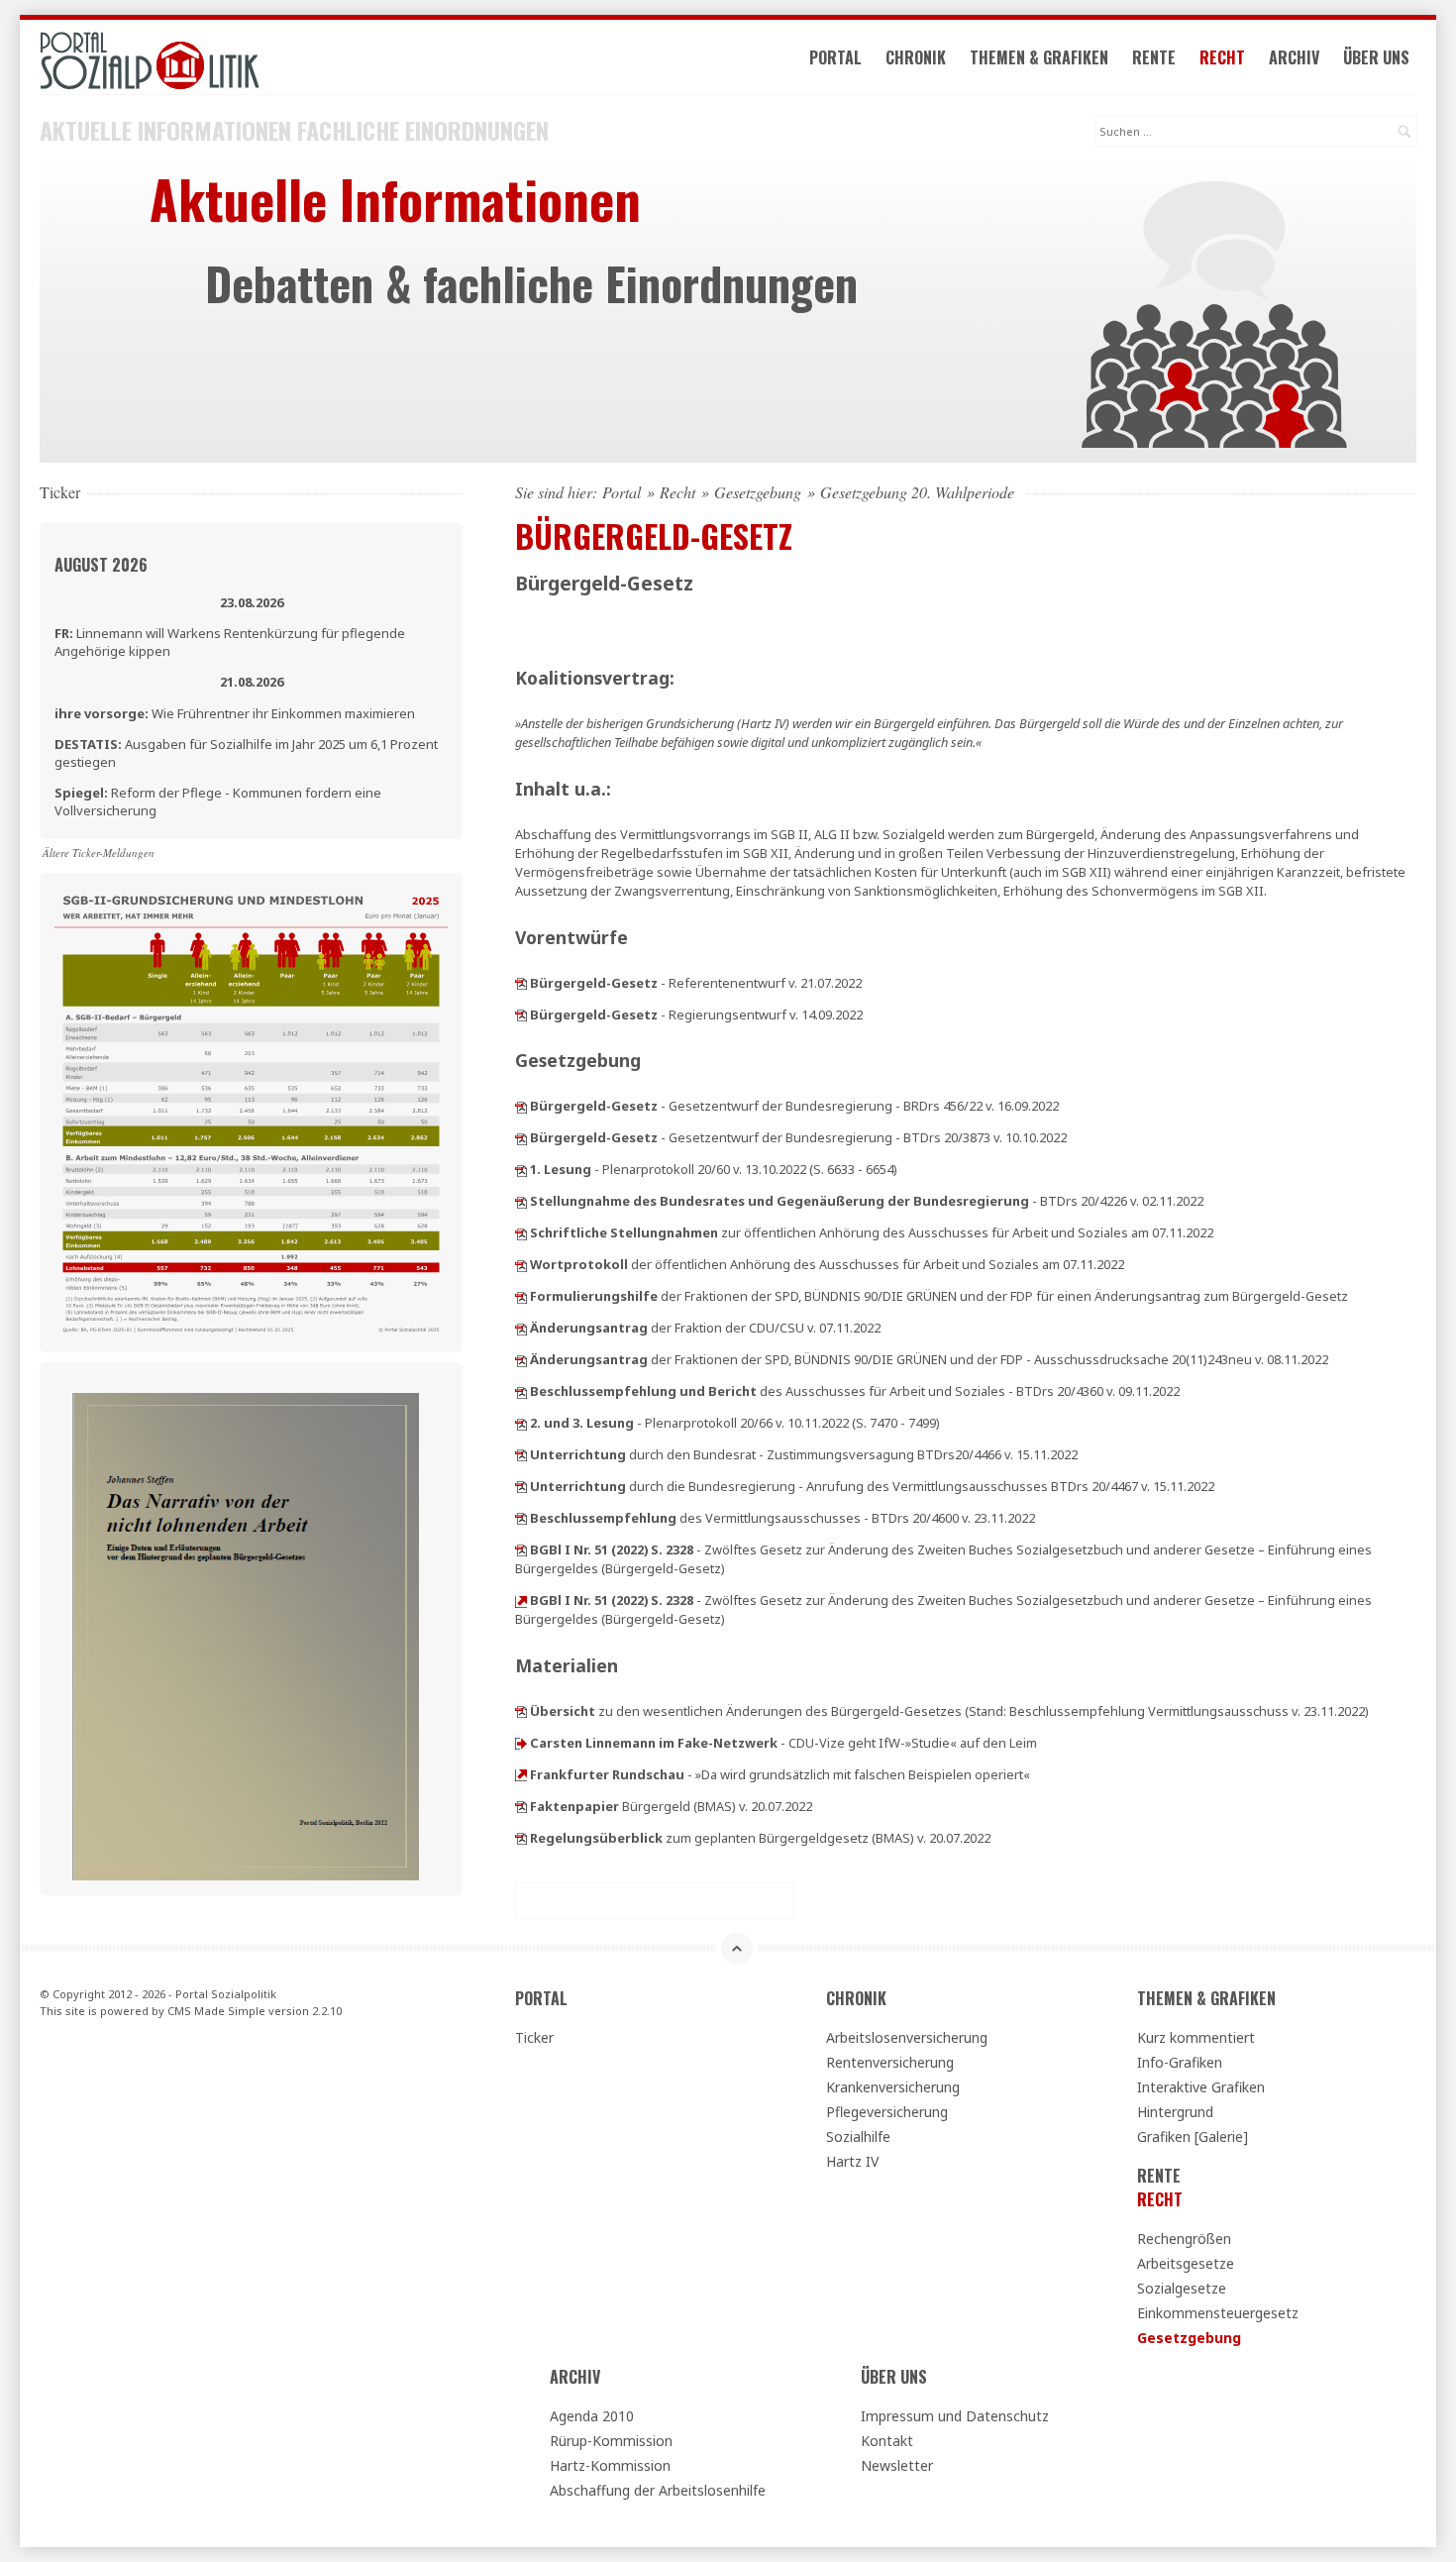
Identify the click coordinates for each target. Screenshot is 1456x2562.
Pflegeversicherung (887, 2112)
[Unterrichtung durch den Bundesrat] (521, 1454)
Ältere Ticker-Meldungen (99, 853)
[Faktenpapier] (521, 1806)
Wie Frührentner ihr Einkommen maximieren (235, 713)
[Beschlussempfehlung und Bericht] (521, 1391)
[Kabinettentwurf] (521, 1014)
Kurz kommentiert (1196, 2037)
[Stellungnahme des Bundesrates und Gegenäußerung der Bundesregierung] (521, 1201)
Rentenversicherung (890, 2062)
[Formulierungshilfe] (521, 1296)
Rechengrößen (1184, 2239)
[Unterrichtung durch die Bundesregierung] (521, 1486)
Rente (1154, 57)
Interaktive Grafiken (1201, 2087)
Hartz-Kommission (610, 2465)
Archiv (1294, 57)
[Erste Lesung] (521, 1169)
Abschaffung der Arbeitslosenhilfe (658, 2490)
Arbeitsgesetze (1186, 2263)
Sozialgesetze (1182, 2288)
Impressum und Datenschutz (955, 2416)
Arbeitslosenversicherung (907, 2037)
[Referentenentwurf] (521, 983)
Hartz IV (852, 2161)
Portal (835, 57)
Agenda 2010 (592, 2416)
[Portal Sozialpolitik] (251, 61)
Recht (1222, 57)
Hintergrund (1175, 2112)
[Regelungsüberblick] (521, 1838)
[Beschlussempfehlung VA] (521, 1518)
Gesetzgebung (758, 492)
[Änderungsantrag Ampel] (521, 1359)
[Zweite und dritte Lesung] (521, 1423)
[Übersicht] (521, 1711)
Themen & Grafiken (1039, 57)
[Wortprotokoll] (521, 1264)
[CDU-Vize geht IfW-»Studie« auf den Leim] (521, 1743)
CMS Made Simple (216, 2011)
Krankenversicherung (893, 2087)
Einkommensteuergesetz (1218, 2313)
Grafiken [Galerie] (1193, 2136)
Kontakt (887, 2441)
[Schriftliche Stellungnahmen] (521, 1232)
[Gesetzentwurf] (521, 1106)
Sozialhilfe (858, 2136)
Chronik (916, 57)
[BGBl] (521, 1549)
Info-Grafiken (1180, 2062)
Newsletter (897, 2465)
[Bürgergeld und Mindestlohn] (251, 1111)
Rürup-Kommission (611, 2441)
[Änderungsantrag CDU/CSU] (521, 1328)
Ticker (534, 2037)
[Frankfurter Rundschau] (521, 1774)
